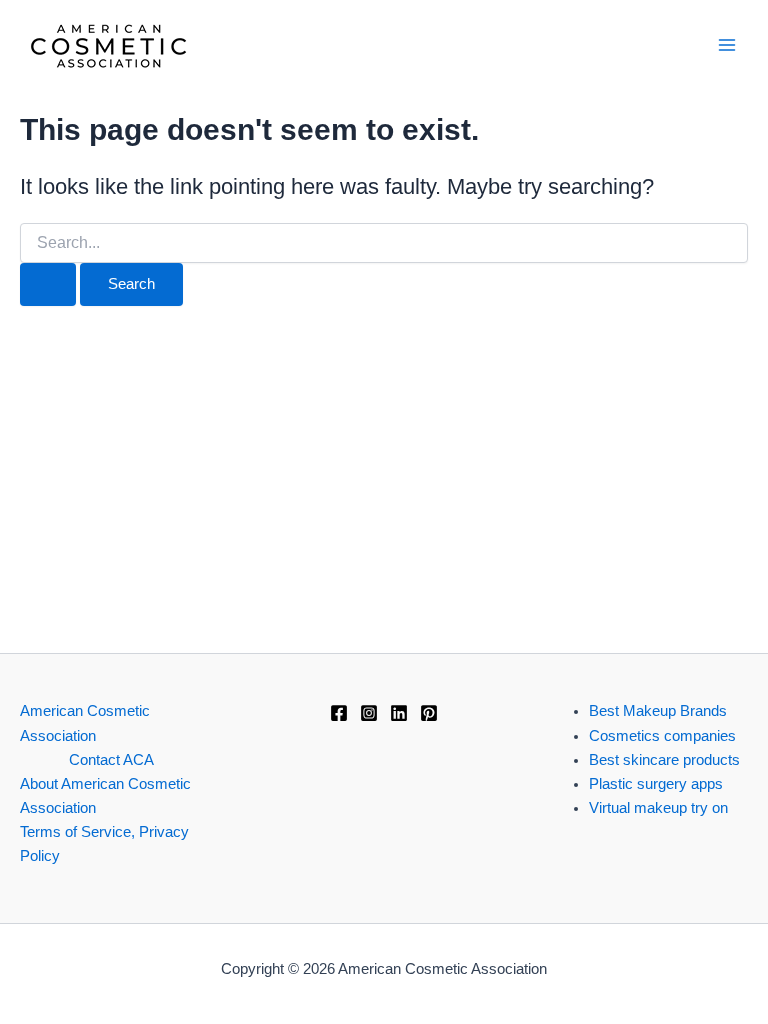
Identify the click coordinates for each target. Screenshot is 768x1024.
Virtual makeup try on (658, 808)
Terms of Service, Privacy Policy (104, 844)
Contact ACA (111, 760)
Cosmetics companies (662, 736)
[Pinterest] (429, 713)
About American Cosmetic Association (105, 796)
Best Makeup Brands (658, 711)
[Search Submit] (48, 284)
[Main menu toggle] (727, 45)
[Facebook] (339, 713)
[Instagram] (369, 713)
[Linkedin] (399, 713)
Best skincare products (664, 760)
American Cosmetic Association (85, 723)
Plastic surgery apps (656, 784)
